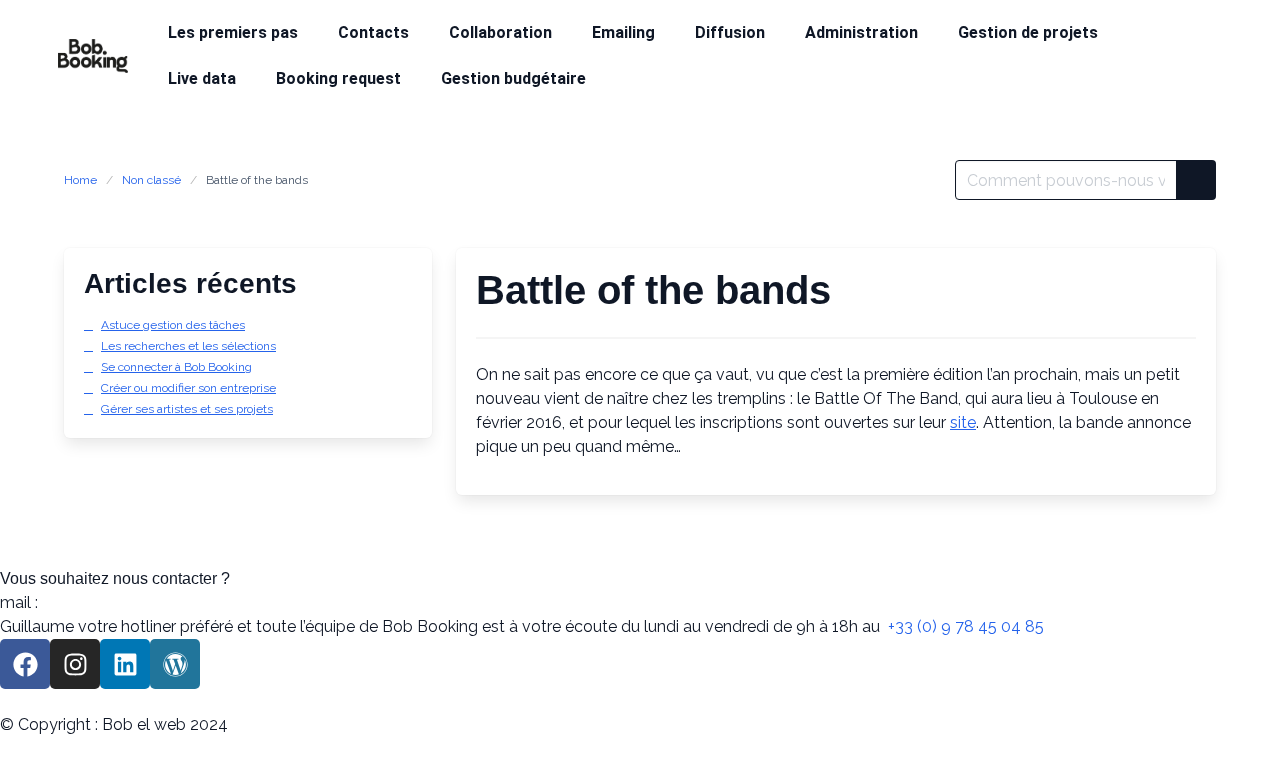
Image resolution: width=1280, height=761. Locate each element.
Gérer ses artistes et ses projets (187, 409)
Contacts (373, 32)
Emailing (623, 32)
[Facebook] (25, 664)
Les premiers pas (233, 32)
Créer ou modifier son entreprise (188, 388)
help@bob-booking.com (132, 602)
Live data (202, 78)
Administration (861, 32)
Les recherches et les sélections (188, 346)
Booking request (338, 78)
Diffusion (730, 32)
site (963, 422)
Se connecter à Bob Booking (176, 367)
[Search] (1196, 180)
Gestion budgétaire (513, 78)
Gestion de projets (1028, 32)
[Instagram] (75, 664)
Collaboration (500, 32)
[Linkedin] (125, 664)
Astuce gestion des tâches (173, 325)
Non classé (151, 180)
